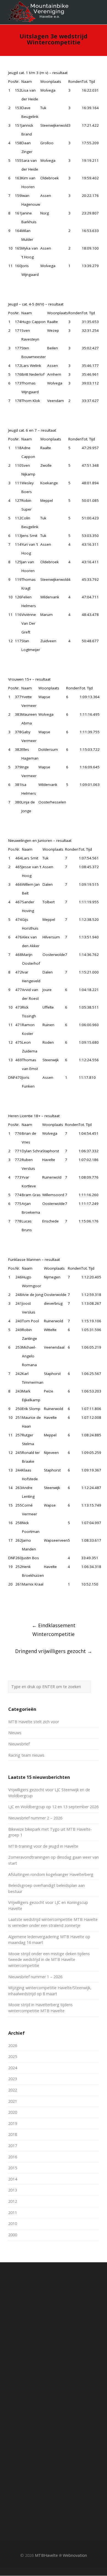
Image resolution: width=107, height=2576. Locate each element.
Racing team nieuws (26, 1755)
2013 (13, 2190)
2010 (13, 2223)
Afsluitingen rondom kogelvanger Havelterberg (51, 1874)
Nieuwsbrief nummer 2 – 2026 (35, 1818)
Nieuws (15, 1733)
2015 (13, 2168)
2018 (13, 2134)
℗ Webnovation (73, 2555)
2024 (13, 2068)
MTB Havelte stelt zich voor (34, 1722)
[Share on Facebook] (11, 1605)
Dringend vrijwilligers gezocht (54, 1651)
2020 (13, 2112)
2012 (13, 2201)
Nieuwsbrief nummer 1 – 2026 (35, 1977)
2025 (13, 2056)
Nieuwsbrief (19, 1744)
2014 (13, 2179)
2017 (13, 2146)
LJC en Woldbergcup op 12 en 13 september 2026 (53, 1807)
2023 (13, 2079)
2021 (13, 2101)
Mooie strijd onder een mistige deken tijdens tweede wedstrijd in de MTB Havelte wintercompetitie (49, 1960)
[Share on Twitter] (21, 1605)
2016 (13, 2157)
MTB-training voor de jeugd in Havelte (43, 1846)
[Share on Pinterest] (41, 1605)
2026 (13, 2046)
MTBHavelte (46, 2555)
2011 (13, 2213)
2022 (13, 2090)
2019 (13, 2123)
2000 (13, 2235)
